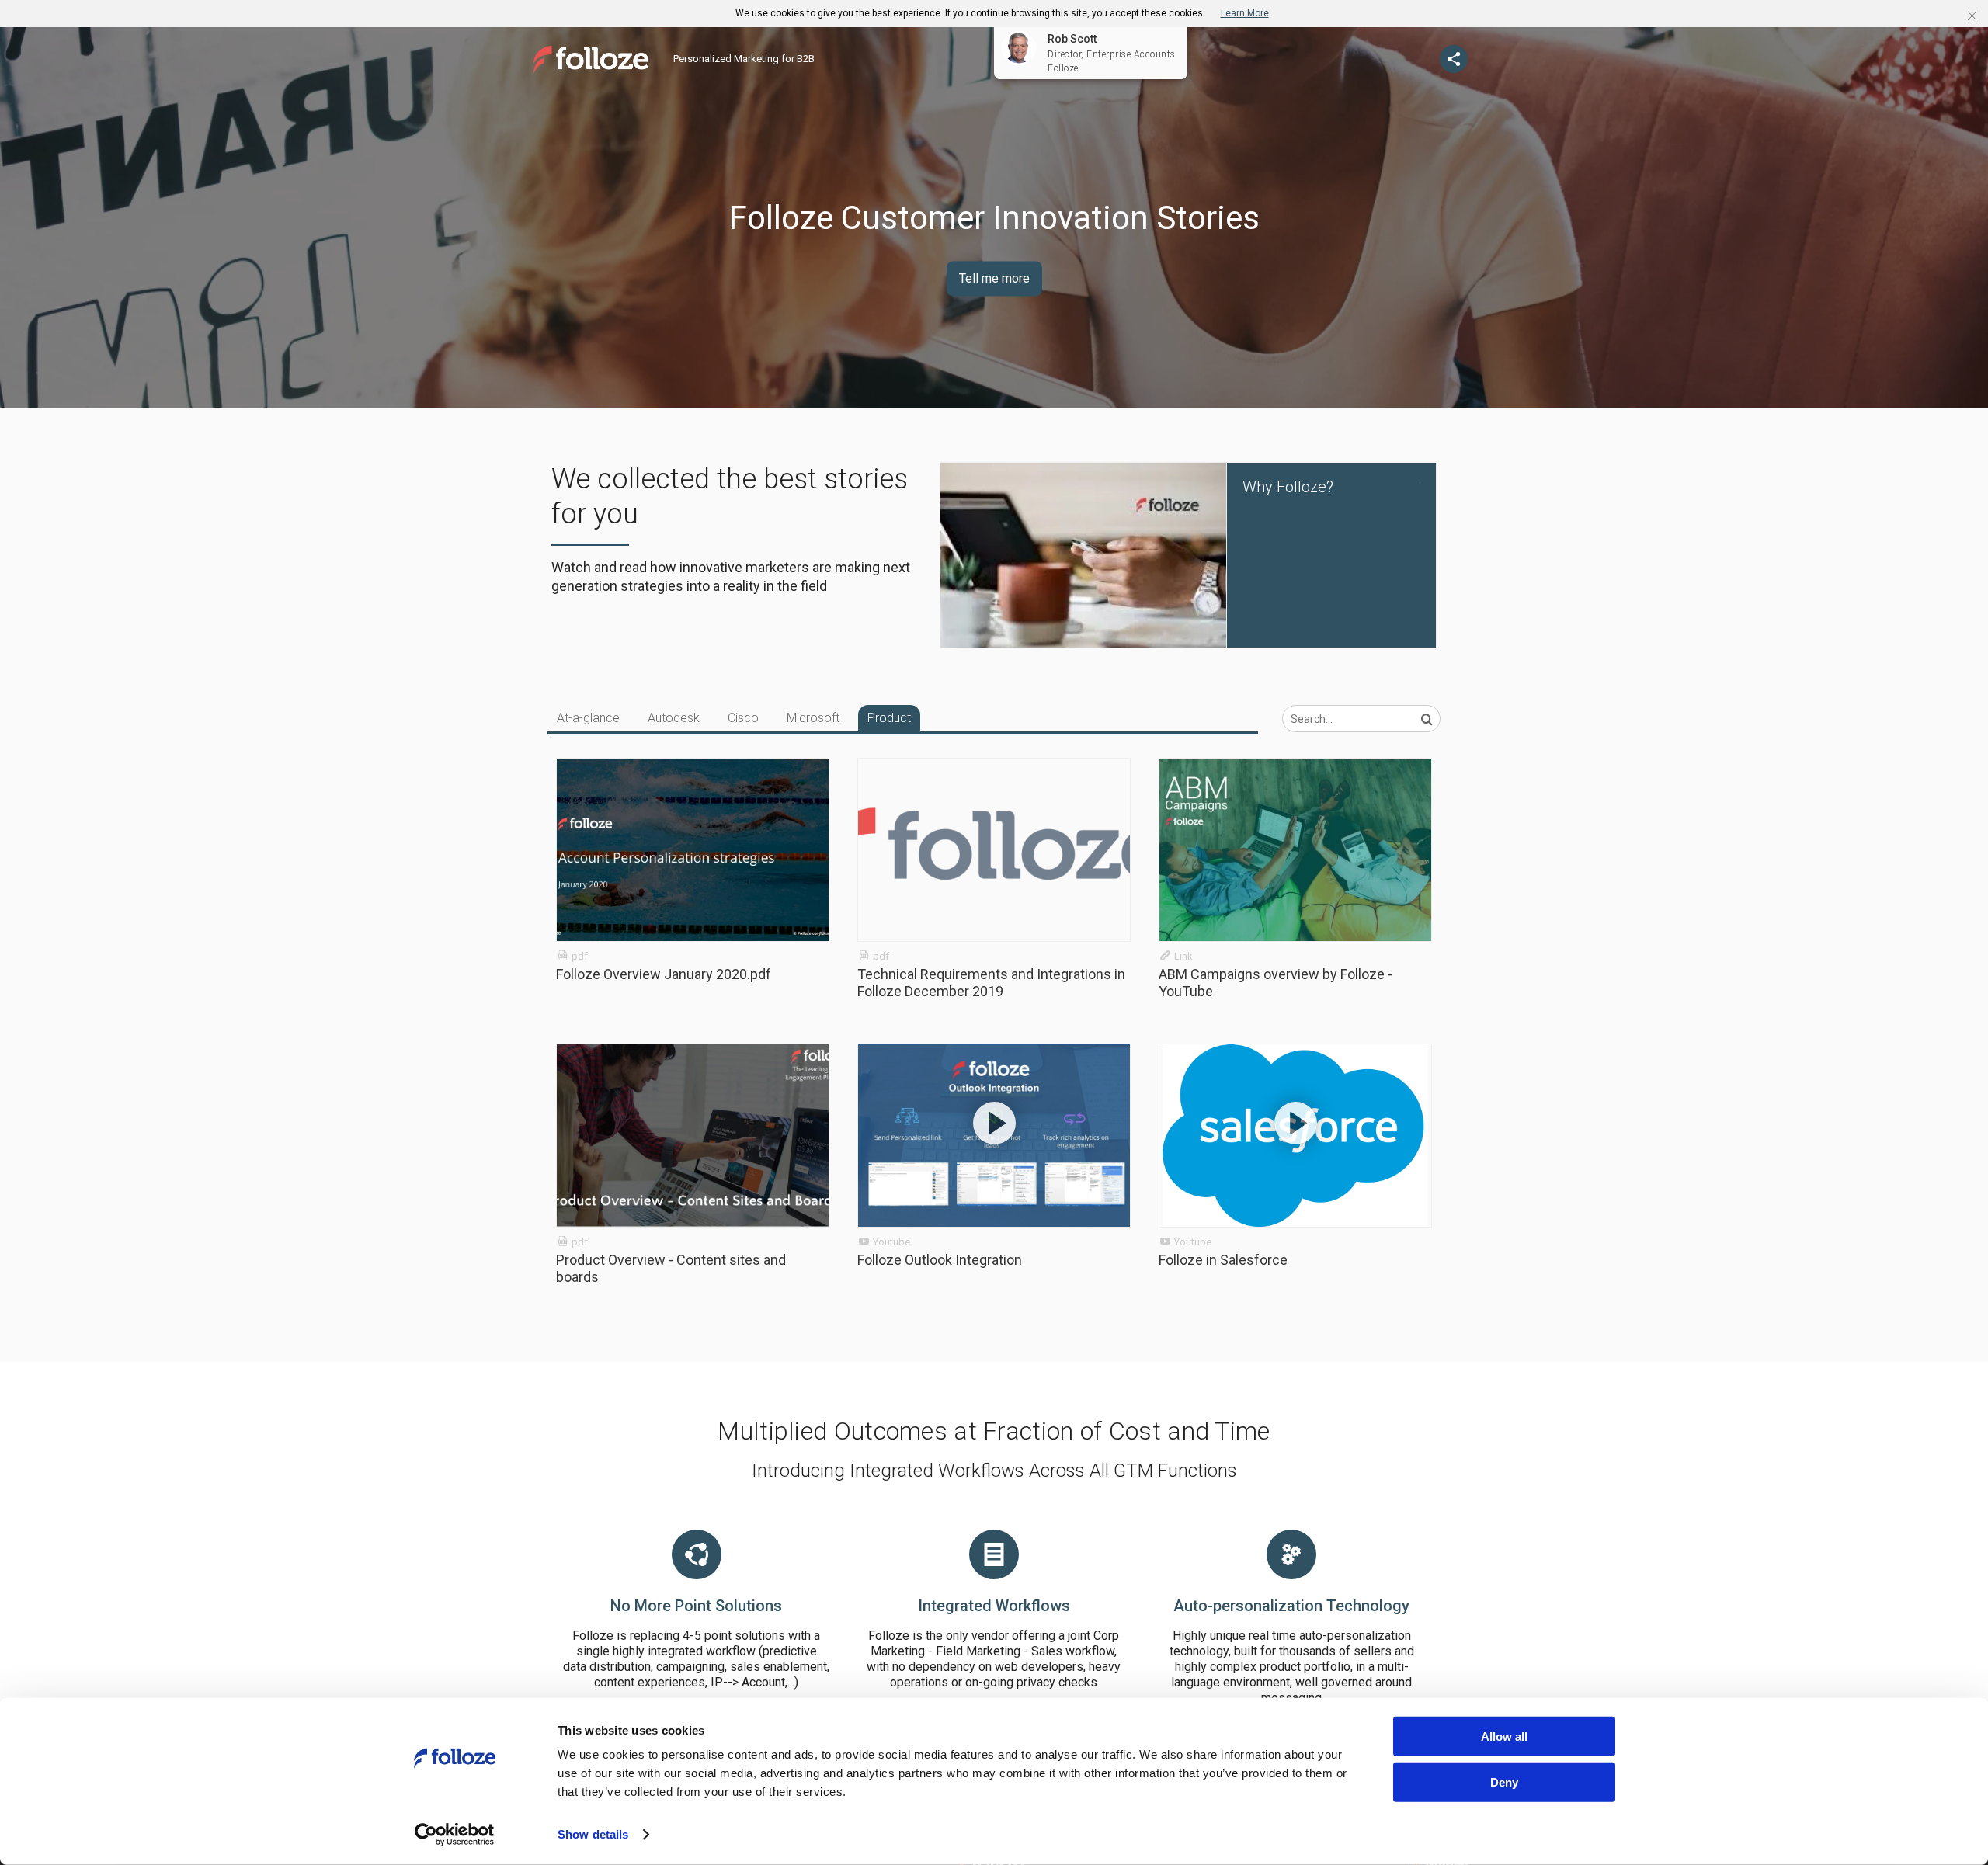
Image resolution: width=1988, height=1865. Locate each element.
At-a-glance (588, 718)
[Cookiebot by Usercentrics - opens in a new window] (455, 1835)
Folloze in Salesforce (1223, 1260)
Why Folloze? (1288, 487)
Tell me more (994, 278)
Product (889, 718)
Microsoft (813, 718)
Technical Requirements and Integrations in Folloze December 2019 (991, 983)
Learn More (1245, 13)
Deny (1504, 1782)
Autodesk (674, 718)
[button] (1972, 16)
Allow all (1504, 1736)
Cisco (743, 718)
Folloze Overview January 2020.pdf (664, 974)
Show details (593, 1834)
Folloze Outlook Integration (940, 1260)
